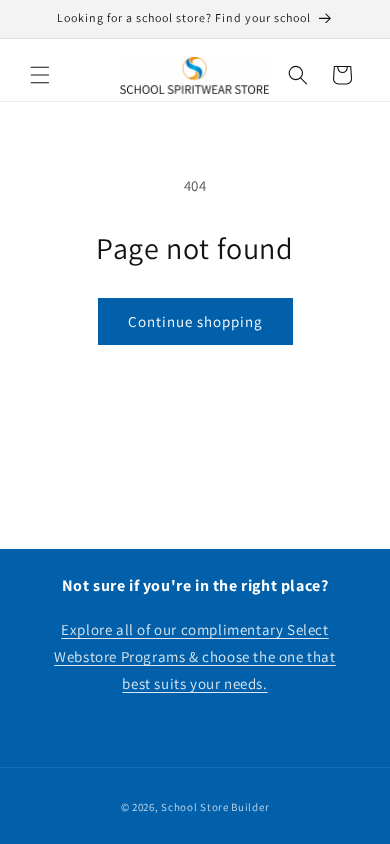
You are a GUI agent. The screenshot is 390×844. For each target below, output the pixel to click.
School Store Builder (215, 807)
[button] (40, 75)
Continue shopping (195, 321)
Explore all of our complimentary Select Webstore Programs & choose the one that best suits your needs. (194, 656)
